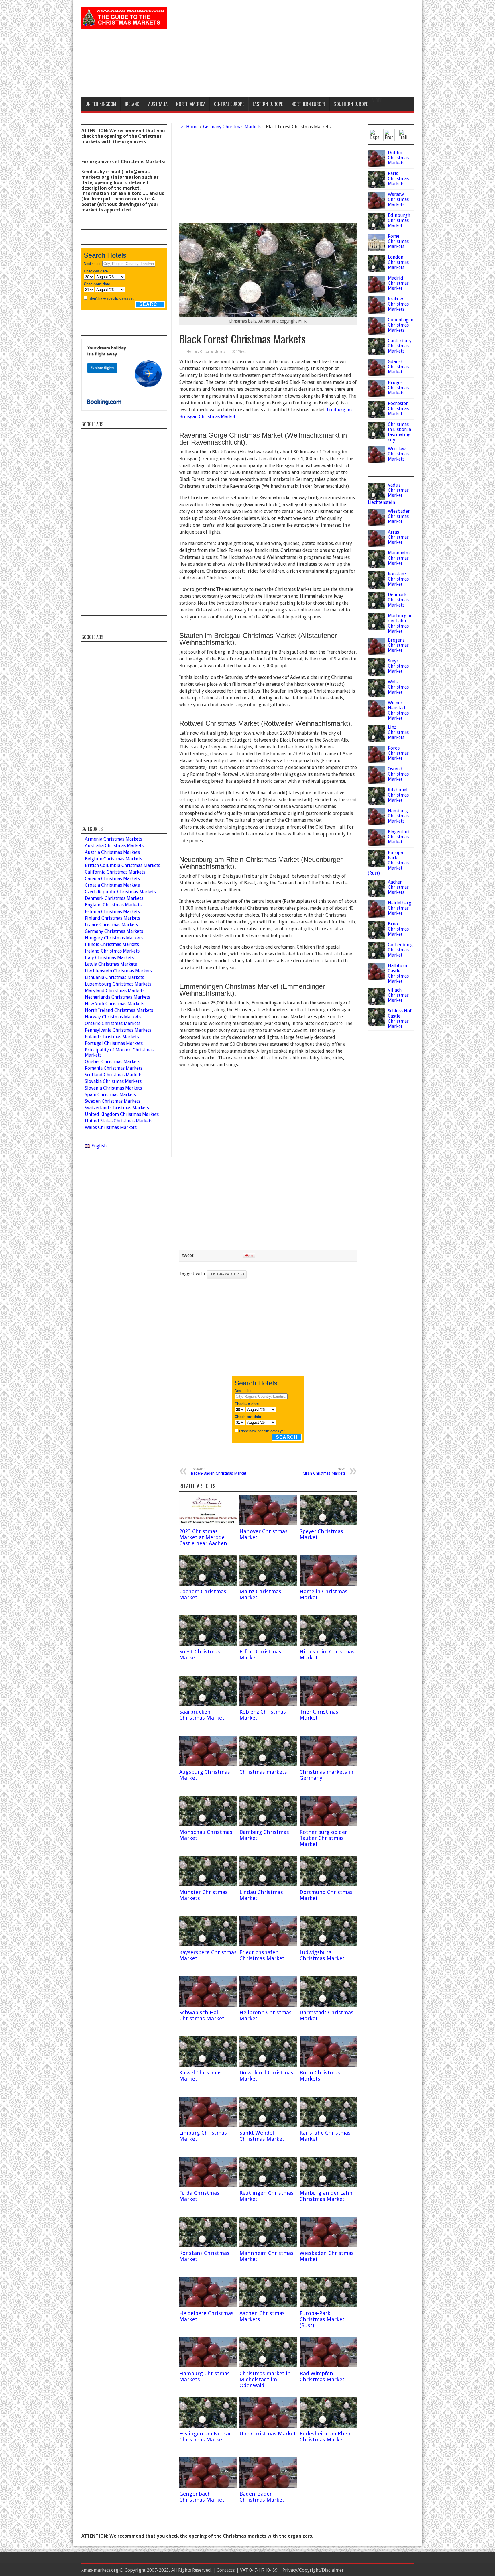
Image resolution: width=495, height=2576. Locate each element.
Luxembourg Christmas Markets (118, 984)
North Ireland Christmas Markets (119, 1010)
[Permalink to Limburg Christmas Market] (208, 2125)
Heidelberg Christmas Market (400, 908)
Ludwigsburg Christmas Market (322, 1955)
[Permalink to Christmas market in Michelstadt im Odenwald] (268, 2366)
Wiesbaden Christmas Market (399, 516)
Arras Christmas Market (398, 537)
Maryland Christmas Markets (115, 991)
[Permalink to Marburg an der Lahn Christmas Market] (328, 2185)
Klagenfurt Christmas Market (399, 837)
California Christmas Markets (115, 872)
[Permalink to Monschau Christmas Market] (208, 1825)
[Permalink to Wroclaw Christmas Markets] (376, 462)
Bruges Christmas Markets (398, 388)
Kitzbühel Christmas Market (398, 795)
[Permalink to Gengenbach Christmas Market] (208, 2486)
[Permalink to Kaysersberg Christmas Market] (208, 1945)
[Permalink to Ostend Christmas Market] (376, 782)
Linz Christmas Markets (398, 732)
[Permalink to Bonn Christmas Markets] (328, 2065)
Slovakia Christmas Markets (113, 1081)
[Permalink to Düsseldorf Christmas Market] (268, 2065)
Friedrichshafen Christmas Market (262, 1955)
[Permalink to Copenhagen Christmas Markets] (376, 333)
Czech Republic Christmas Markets (120, 892)
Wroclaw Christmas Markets (398, 454)
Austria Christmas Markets (112, 852)
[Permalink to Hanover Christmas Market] (268, 1524)
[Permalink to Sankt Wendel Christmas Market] (268, 2125)
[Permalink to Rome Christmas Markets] (376, 249)
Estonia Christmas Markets (112, 912)
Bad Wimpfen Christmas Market (322, 2376)
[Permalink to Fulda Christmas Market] (208, 2185)
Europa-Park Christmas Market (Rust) (322, 2319)
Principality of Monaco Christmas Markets (119, 1052)
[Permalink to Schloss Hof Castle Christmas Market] (376, 1024)
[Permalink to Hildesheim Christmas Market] (328, 1644)
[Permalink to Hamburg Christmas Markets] (208, 2366)
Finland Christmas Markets (112, 918)
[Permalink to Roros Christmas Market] (376, 761)
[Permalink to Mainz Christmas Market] (268, 1584)
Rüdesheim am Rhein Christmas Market (326, 2437)
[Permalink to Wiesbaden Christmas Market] (328, 2246)
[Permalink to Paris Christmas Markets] (376, 187)
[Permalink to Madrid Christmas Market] (376, 291)
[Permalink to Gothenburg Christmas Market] (376, 958)
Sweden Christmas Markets (113, 1101)
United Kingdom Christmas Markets (122, 1114)
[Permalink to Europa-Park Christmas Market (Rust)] (328, 2306)
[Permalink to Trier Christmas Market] (328, 1704)
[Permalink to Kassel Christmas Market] (208, 2065)
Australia (158, 104)
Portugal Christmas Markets (114, 1043)
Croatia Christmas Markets (112, 885)
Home (192, 127)
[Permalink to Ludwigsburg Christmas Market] (328, 1945)
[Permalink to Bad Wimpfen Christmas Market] (328, 2366)
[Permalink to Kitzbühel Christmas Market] (376, 803)
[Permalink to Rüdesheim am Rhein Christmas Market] (328, 2426)
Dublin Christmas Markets (398, 158)
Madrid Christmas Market (398, 283)
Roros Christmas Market (398, 753)
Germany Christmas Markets (232, 127)
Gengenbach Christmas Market (202, 2497)
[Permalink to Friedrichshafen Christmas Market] (268, 1945)
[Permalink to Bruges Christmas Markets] (376, 396)
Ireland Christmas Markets (112, 951)
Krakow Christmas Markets (398, 304)
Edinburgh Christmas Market (399, 220)
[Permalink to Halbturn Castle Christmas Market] (376, 979)
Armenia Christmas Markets (113, 839)
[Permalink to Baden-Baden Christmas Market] (268, 2486)
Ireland (132, 104)
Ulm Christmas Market (268, 2434)
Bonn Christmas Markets (320, 2076)
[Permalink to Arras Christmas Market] (376, 545)
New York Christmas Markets (114, 1004)
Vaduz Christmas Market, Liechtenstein (388, 494)
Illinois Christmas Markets (112, 944)
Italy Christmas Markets (109, 958)
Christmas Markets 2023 (227, 1274)
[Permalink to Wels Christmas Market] (376, 695)
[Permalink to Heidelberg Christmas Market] (208, 2306)
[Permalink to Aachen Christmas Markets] (268, 2306)
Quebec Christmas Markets (112, 1062)
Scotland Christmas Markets (114, 1075)
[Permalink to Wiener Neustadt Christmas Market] (376, 716)
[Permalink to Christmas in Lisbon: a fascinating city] (376, 437)
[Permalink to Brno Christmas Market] (376, 937)
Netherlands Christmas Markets (117, 997)
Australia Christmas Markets (114, 846)
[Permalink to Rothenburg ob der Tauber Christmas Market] (328, 1825)
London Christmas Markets (398, 262)
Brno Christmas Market (398, 929)
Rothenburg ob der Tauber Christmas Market (323, 1838)
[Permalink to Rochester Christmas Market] (376, 417)
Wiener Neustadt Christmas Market (398, 710)
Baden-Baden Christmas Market (219, 1471)
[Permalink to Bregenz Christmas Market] (376, 653)
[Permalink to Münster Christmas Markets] (208, 1885)
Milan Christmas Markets (324, 1471)
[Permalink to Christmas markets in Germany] (328, 1764)
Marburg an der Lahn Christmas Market (326, 2196)
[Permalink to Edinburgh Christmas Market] (376, 228)
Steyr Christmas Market (398, 666)
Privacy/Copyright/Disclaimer (313, 2570)
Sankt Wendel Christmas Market (262, 2136)
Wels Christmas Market (398, 687)
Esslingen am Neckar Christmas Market (205, 2437)
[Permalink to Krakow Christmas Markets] (376, 312)
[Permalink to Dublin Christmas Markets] (376, 166)
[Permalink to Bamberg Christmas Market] (268, 1825)
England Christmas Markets (113, 905)
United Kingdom (101, 104)
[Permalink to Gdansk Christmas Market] (376, 375)
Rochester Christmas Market (398, 409)
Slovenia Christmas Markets (113, 1088)
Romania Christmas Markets (114, 1068)
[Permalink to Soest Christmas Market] (208, 1644)
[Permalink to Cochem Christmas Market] (208, 1584)
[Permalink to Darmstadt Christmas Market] (328, 2005)
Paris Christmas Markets (398, 179)
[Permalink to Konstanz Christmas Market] (208, 2246)
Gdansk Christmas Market (398, 367)
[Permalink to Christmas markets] (268, 1764)
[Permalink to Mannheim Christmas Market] (268, 2246)
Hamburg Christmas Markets (398, 816)
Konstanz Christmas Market (398, 579)
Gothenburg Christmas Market (400, 950)
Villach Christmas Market (398, 995)
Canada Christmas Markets (112, 879)
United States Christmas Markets (119, 1121)
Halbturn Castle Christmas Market (398, 973)
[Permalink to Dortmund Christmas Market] (328, 1885)
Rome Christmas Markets (398, 241)
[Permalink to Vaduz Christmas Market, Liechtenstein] (376, 498)
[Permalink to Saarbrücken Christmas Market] (208, 1704)
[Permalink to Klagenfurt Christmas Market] (376, 845)
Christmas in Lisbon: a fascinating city (399, 432)
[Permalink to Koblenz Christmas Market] (268, 1704)
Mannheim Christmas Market (399, 558)
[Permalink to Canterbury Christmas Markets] (376, 354)
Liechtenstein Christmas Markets (118, 971)
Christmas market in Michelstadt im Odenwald (265, 2379)
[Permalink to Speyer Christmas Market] (328, 1524)
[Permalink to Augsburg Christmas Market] (208, 1764)
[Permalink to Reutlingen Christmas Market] (268, 2185)
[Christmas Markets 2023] (124, 24)
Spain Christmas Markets (110, 1095)
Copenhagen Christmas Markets (401, 325)
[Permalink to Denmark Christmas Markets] (376, 608)
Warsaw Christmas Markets (398, 199)
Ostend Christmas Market (398, 774)
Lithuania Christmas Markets (114, 977)
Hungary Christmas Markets (114, 938)
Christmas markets (263, 1772)
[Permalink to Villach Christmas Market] (376, 1003)
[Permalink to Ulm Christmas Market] (268, 2426)
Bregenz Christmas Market (398, 645)
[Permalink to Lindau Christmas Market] (268, 1885)
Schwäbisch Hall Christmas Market (202, 2015)
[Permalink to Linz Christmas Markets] (376, 740)
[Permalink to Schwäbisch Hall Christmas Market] (208, 2005)
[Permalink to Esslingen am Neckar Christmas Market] (208, 2426)
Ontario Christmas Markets (113, 1023)
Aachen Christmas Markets (398, 887)
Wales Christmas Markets (111, 1127)
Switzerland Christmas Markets (117, 1108)
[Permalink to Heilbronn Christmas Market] (268, 2005)
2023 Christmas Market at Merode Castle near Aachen (203, 1537)
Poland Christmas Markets (112, 1037)
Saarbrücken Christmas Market (202, 1715)
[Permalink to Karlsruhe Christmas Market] (328, 2125)
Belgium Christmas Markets (113, 859)
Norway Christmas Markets (113, 1017)
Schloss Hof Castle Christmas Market (400, 1019)
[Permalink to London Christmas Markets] (376, 270)
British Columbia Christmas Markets (122, 865)
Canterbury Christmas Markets (400, 346)
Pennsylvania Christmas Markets (118, 1030)
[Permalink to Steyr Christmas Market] (376, 674)
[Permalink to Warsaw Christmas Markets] (376, 208)
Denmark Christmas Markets (398, 600)
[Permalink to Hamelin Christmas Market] (328, 1584)
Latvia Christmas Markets (111, 964)
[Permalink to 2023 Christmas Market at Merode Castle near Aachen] (208, 1524)
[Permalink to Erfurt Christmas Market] (268, 1644)
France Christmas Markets (111, 925)
